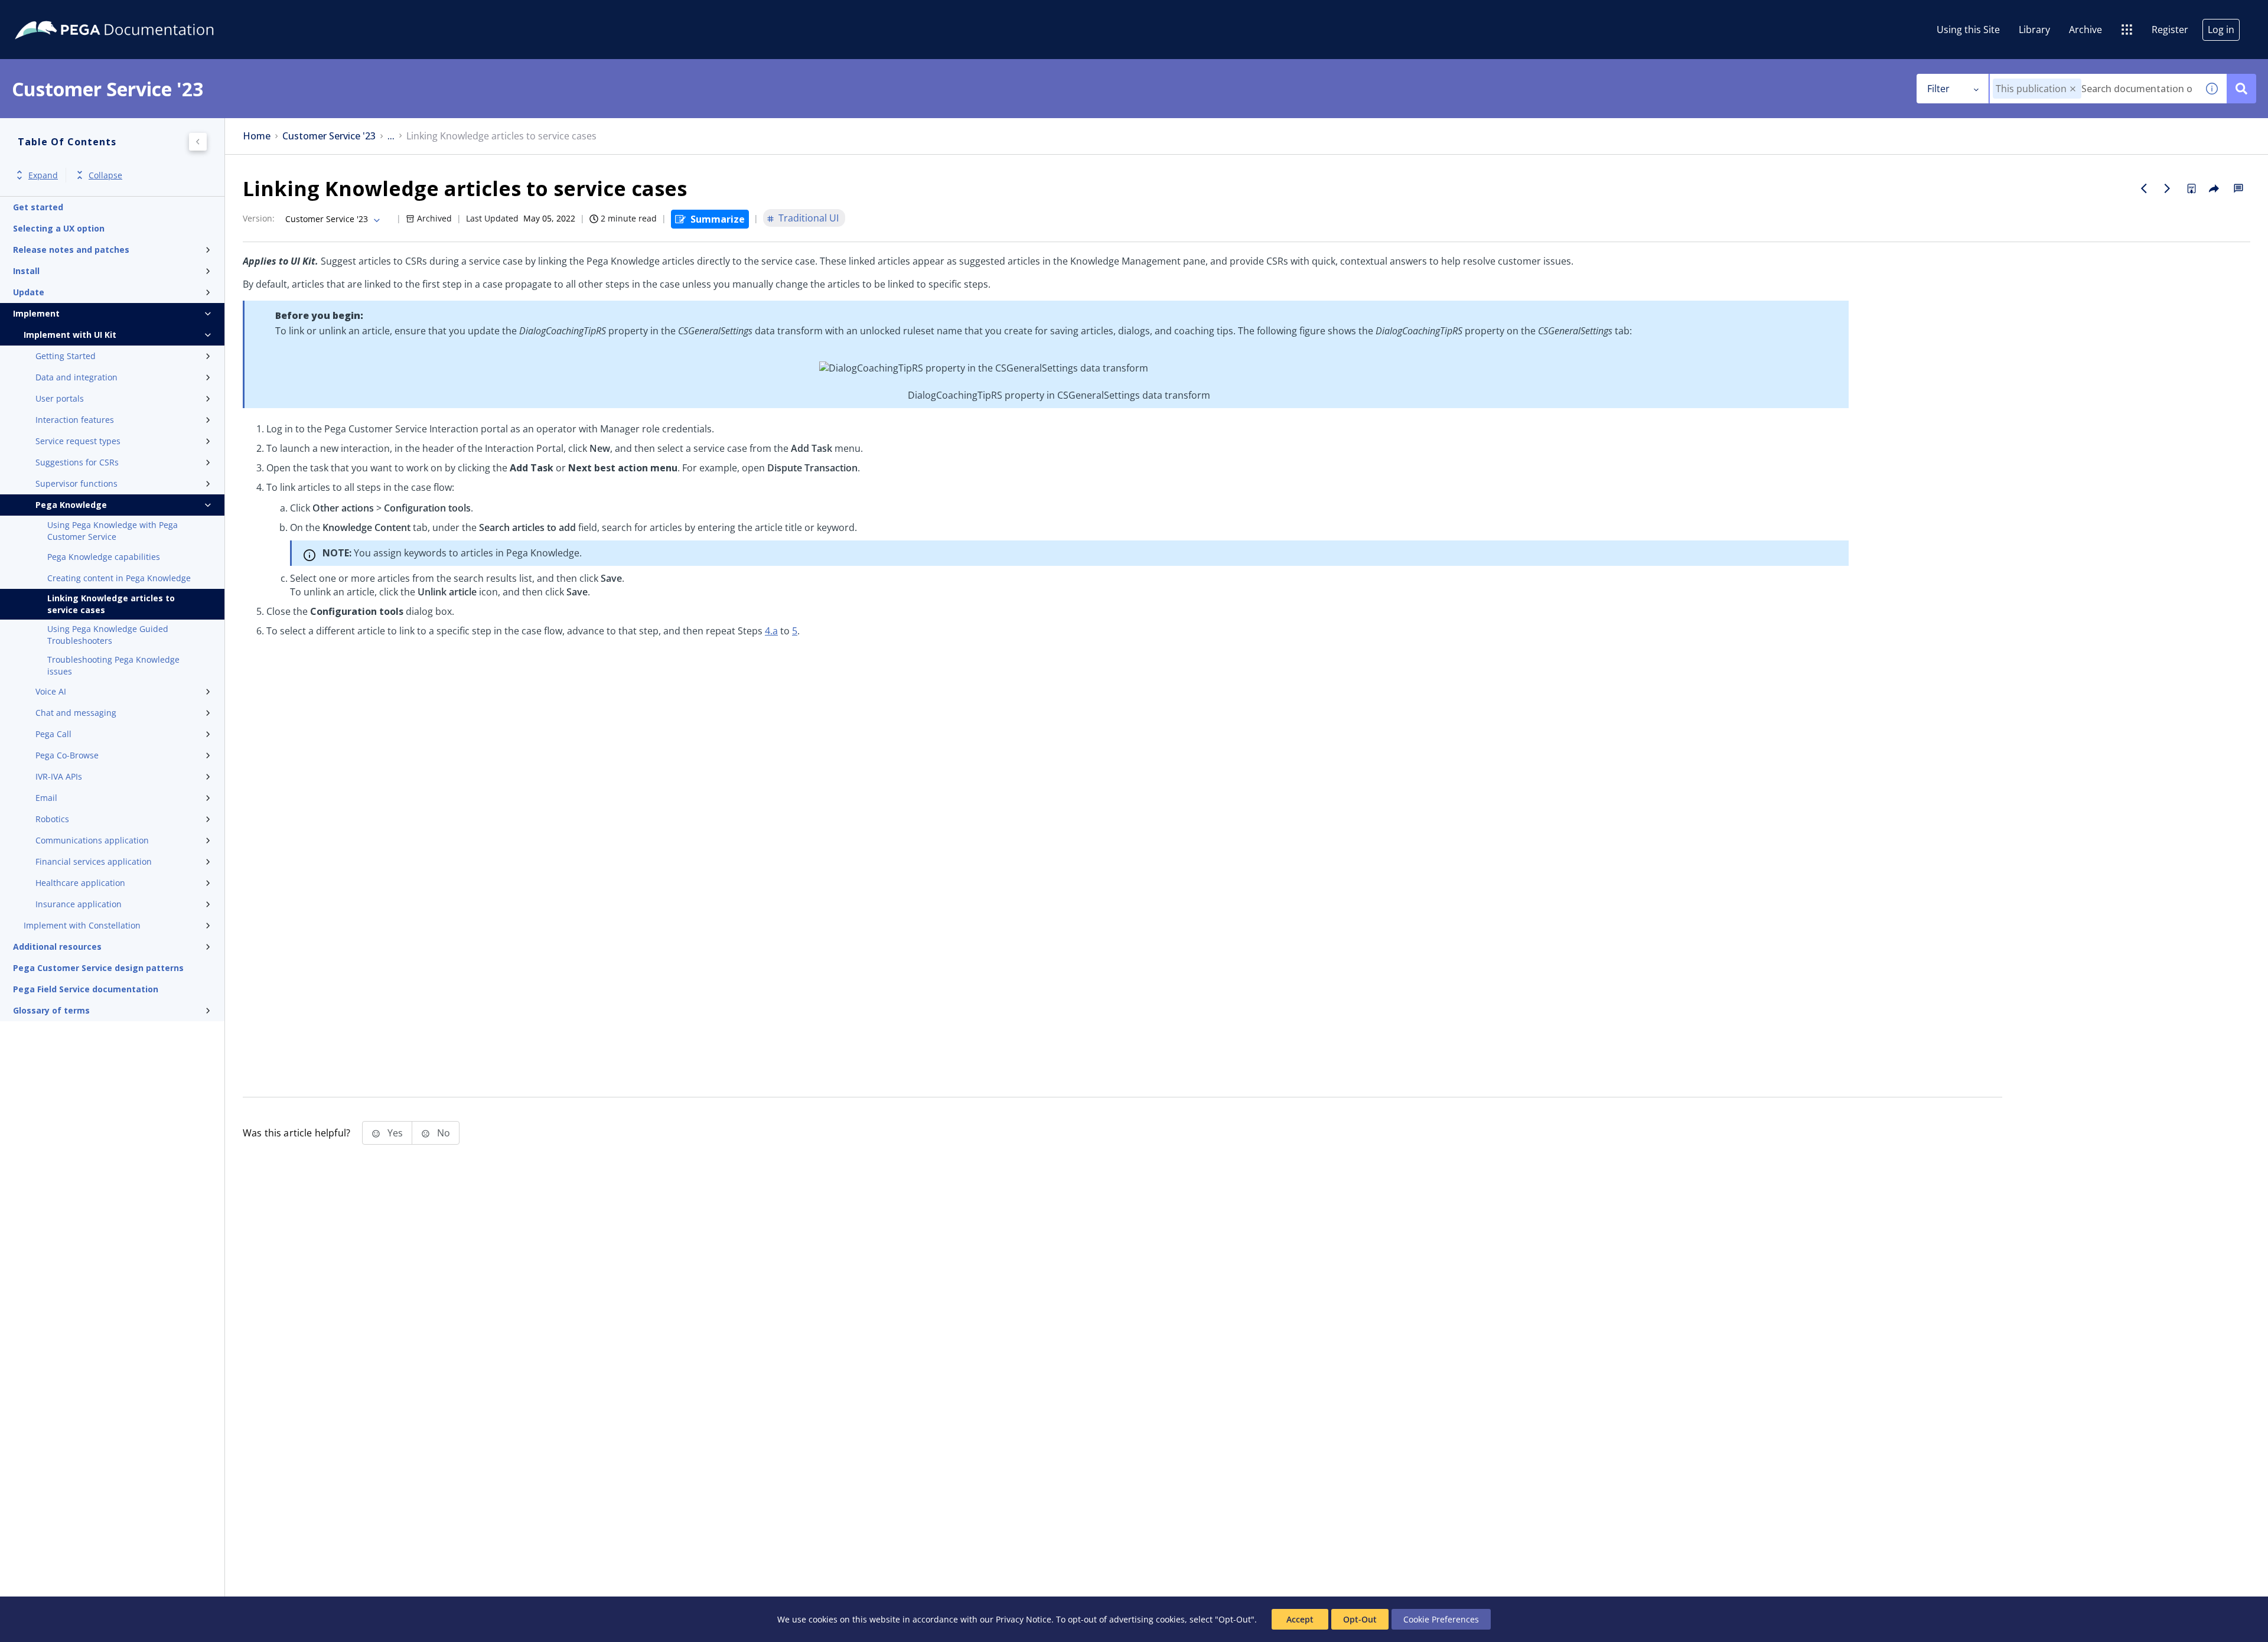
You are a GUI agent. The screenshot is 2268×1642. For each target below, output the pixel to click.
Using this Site (1968, 30)
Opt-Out (1360, 1619)
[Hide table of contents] (198, 142)
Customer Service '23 (329, 136)
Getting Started (66, 356)
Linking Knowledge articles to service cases (111, 604)
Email (46, 798)
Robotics (52, 819)
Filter (1938, 89)
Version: (259, 218)
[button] (2073, 89)
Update (29, 292)
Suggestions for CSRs (77, 462)
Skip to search (143, 14)
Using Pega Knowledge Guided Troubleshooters (108, 635)
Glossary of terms (51, 1010)
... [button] (391, 136)
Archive (2085, 30)
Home (257, 136)
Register (2170, 30)
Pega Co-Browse (67, 755)
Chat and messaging (76, 713)
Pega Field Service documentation (86, 989)
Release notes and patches (71, 250)
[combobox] (2093, 89)
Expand (43, 175)
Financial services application (94, 861)
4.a (771, 631)
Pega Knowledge (71, 505)
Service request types (78, 441)
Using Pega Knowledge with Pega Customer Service (113, 531)
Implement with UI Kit (70, 335)
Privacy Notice (1024, 1619)
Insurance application (79, 904)
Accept (1300, 1619)
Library (2034, 30)
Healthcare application (80, 883)
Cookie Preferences (1441, 1619)
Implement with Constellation (82, 925)
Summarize (718, 219)
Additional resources (57, 947)
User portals (60, 398)
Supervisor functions (76, 483)
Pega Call (53, 734)
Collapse (105, 175)
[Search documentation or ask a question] (2241, 89)
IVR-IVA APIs (59, 776)
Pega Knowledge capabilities (104, 557)
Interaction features (75, 420)
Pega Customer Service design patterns (98, 968)
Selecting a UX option (59, 228)
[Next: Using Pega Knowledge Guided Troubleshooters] (2168, 188)
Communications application (92, 840)
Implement (36, 313)
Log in (2221, 30)
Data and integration (76, 377)
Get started (38, 207)
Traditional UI (809, 218)
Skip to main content (53, 14)
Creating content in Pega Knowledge (119, 578)
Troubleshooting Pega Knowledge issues (113, 665)
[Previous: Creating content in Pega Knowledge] (2144, 188)
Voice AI (51, 691)
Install (26, 271)
